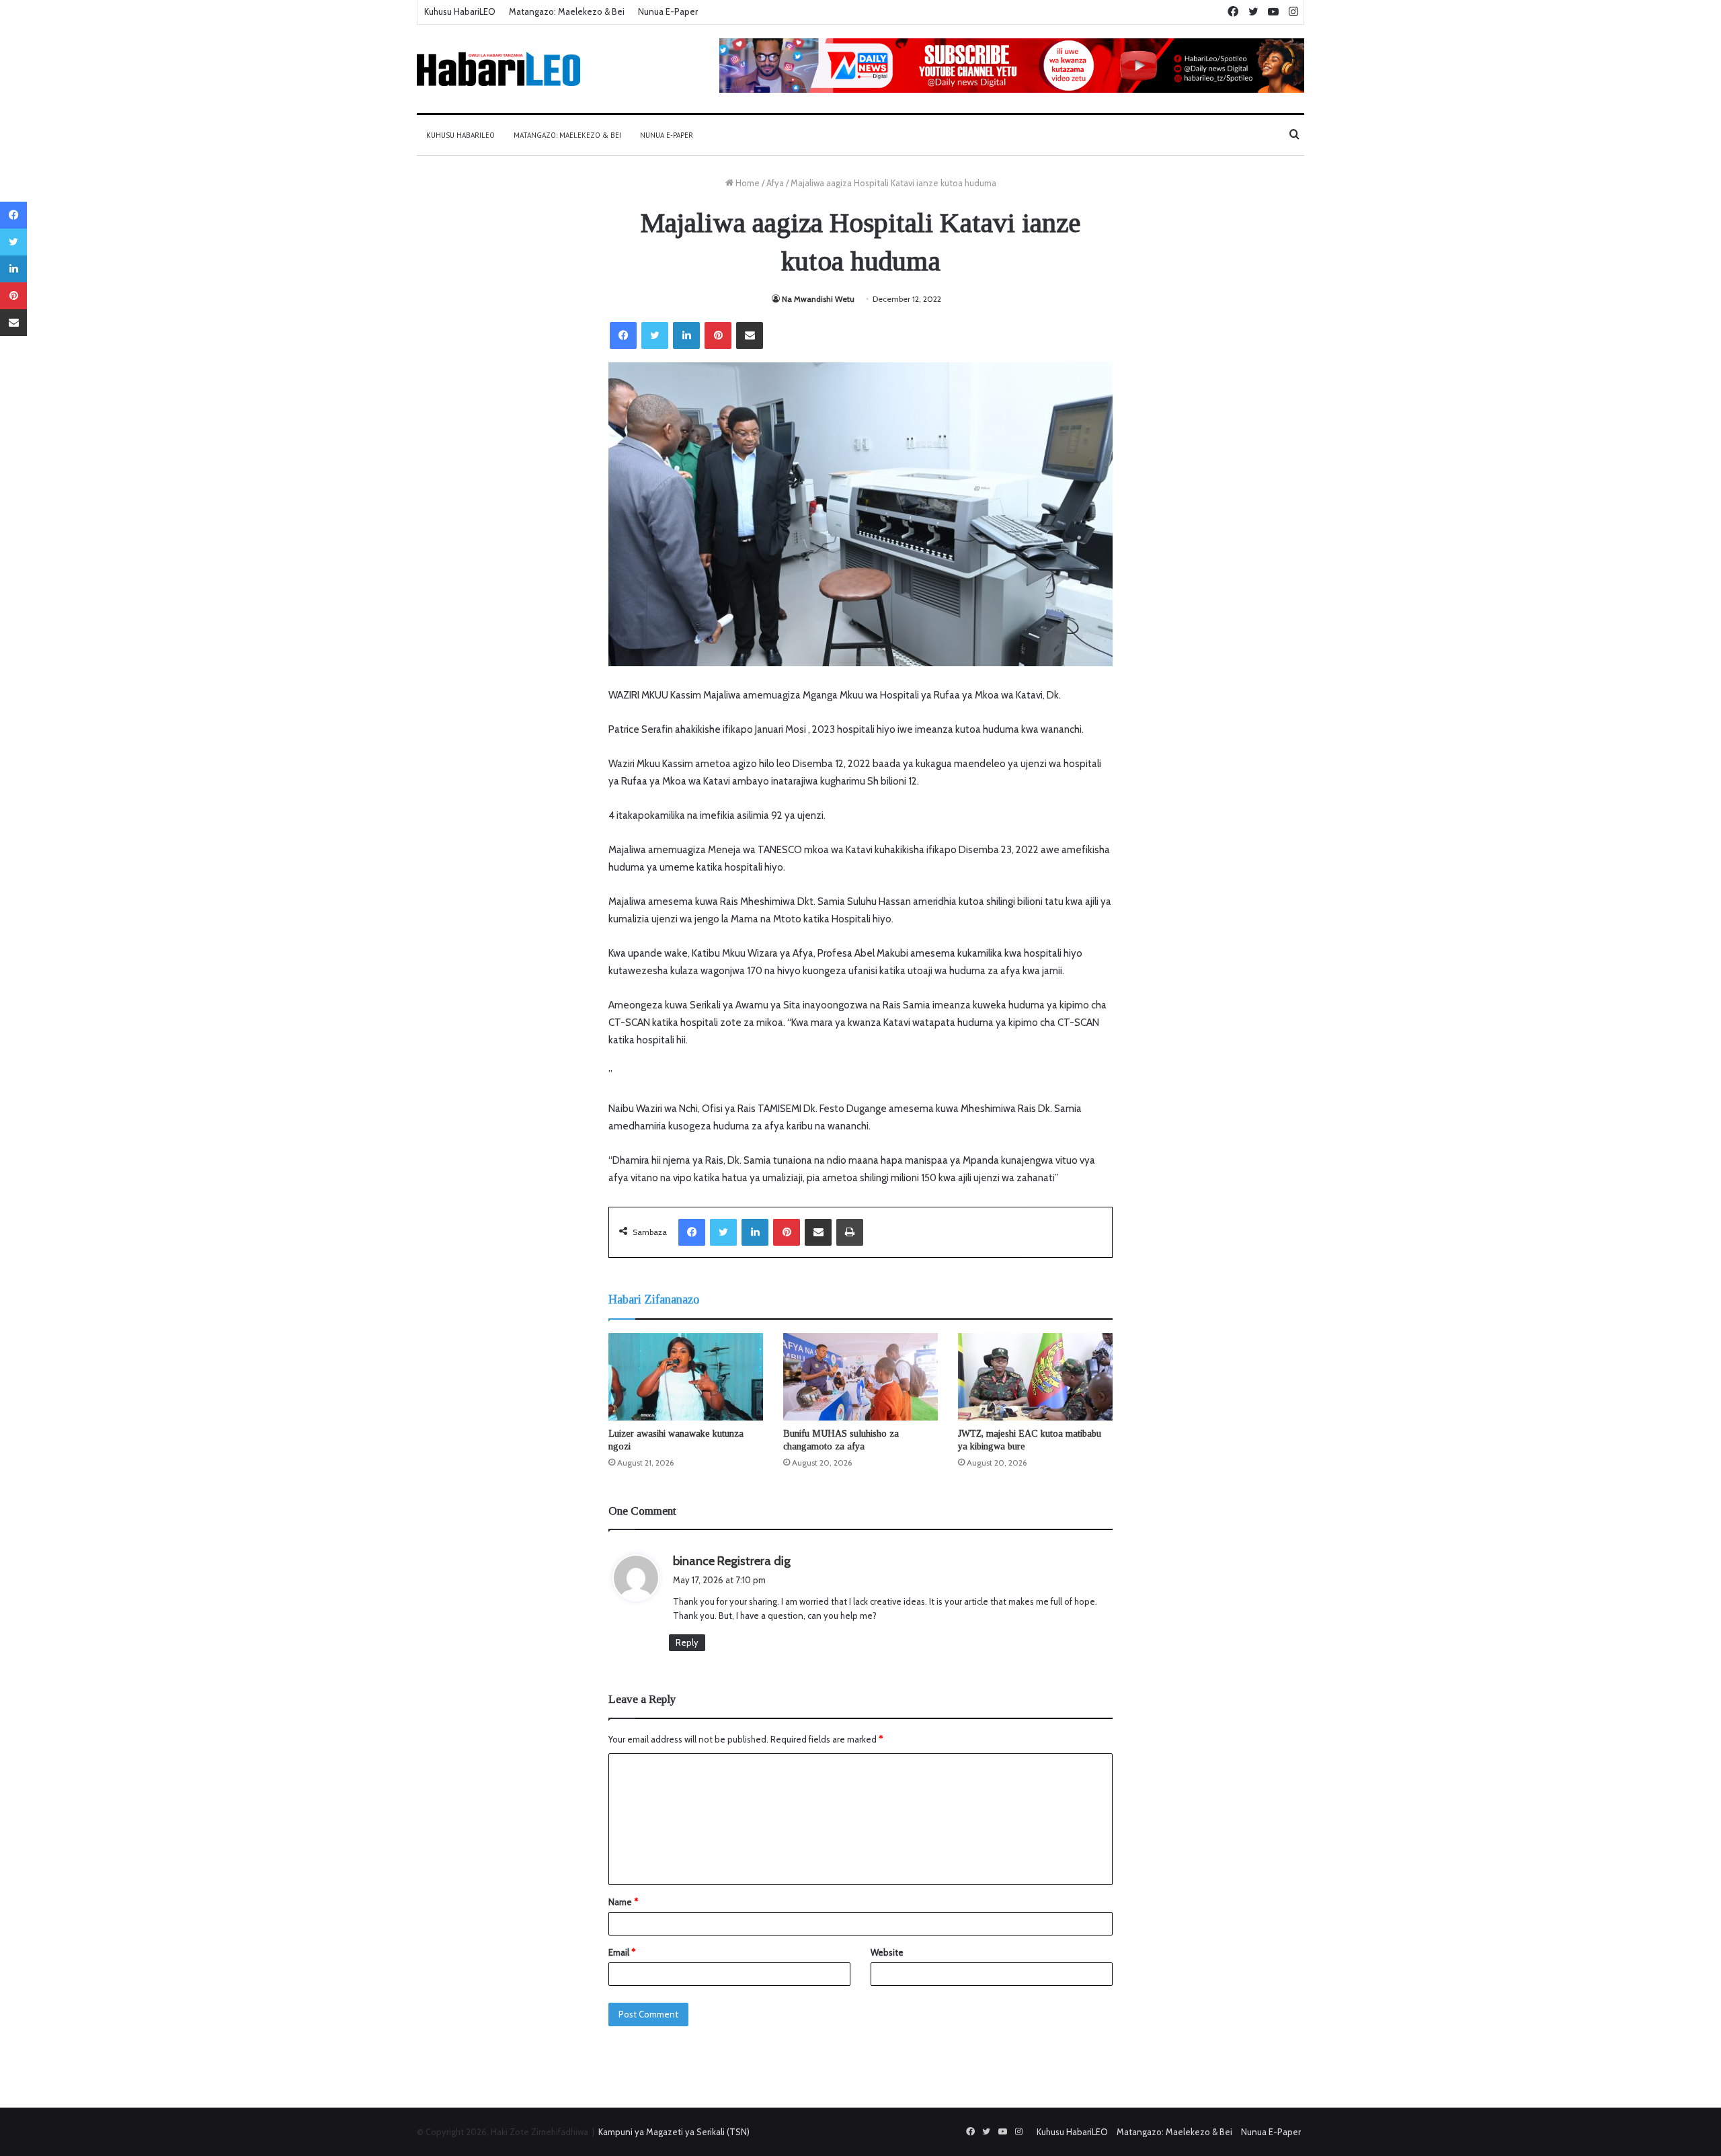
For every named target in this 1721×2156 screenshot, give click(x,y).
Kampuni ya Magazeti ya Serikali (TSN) (674, 2132)
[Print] (850, 1232)
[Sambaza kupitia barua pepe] (750, 335)
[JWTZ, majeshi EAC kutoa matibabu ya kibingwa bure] (1035, 1377)
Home (747, 183)
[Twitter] (655, 335)
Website (887, 1952)
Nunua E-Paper (668, 11)
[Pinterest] (718, 335)
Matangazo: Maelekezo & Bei (567, 11)
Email (622, 1952)
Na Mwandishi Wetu (818, 299)
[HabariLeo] (498, 69)
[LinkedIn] (686, 335)
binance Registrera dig (732, 1561)
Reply (687, 1642)
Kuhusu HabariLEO (460, 11)
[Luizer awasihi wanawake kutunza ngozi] (686, 1377)
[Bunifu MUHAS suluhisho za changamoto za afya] (860, 1377)
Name (623, 1902)
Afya (775, 183)
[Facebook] (623, 335)
